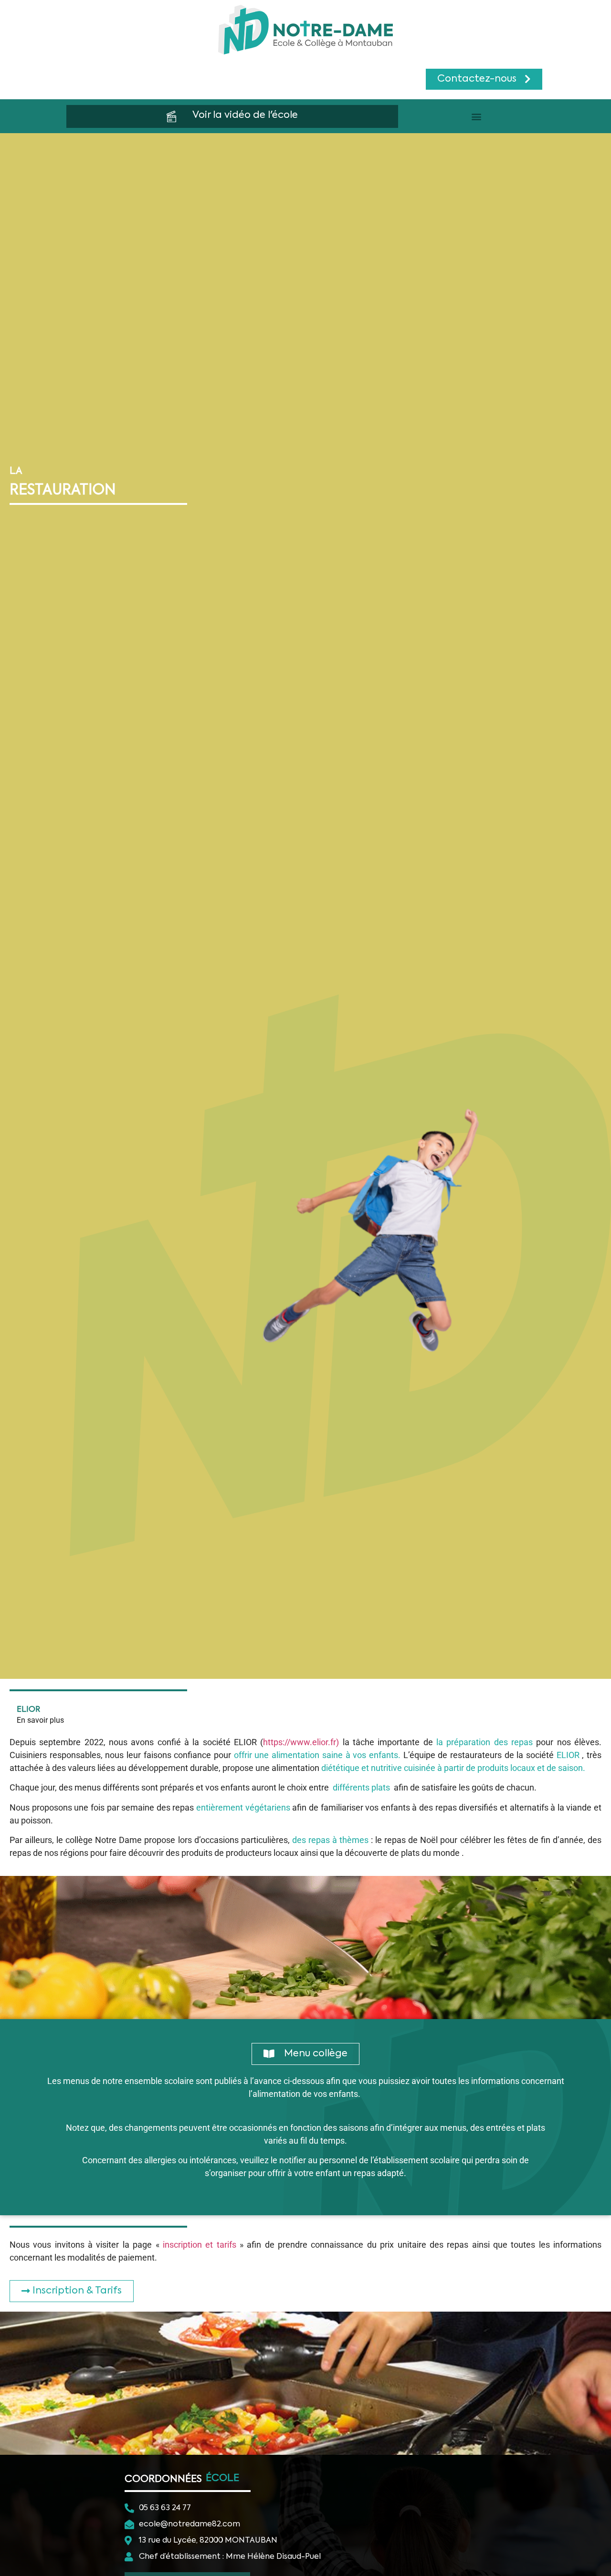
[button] (477, 116)
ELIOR (28, 1710)
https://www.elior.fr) (301, 1742)
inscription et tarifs (200, 2245)
